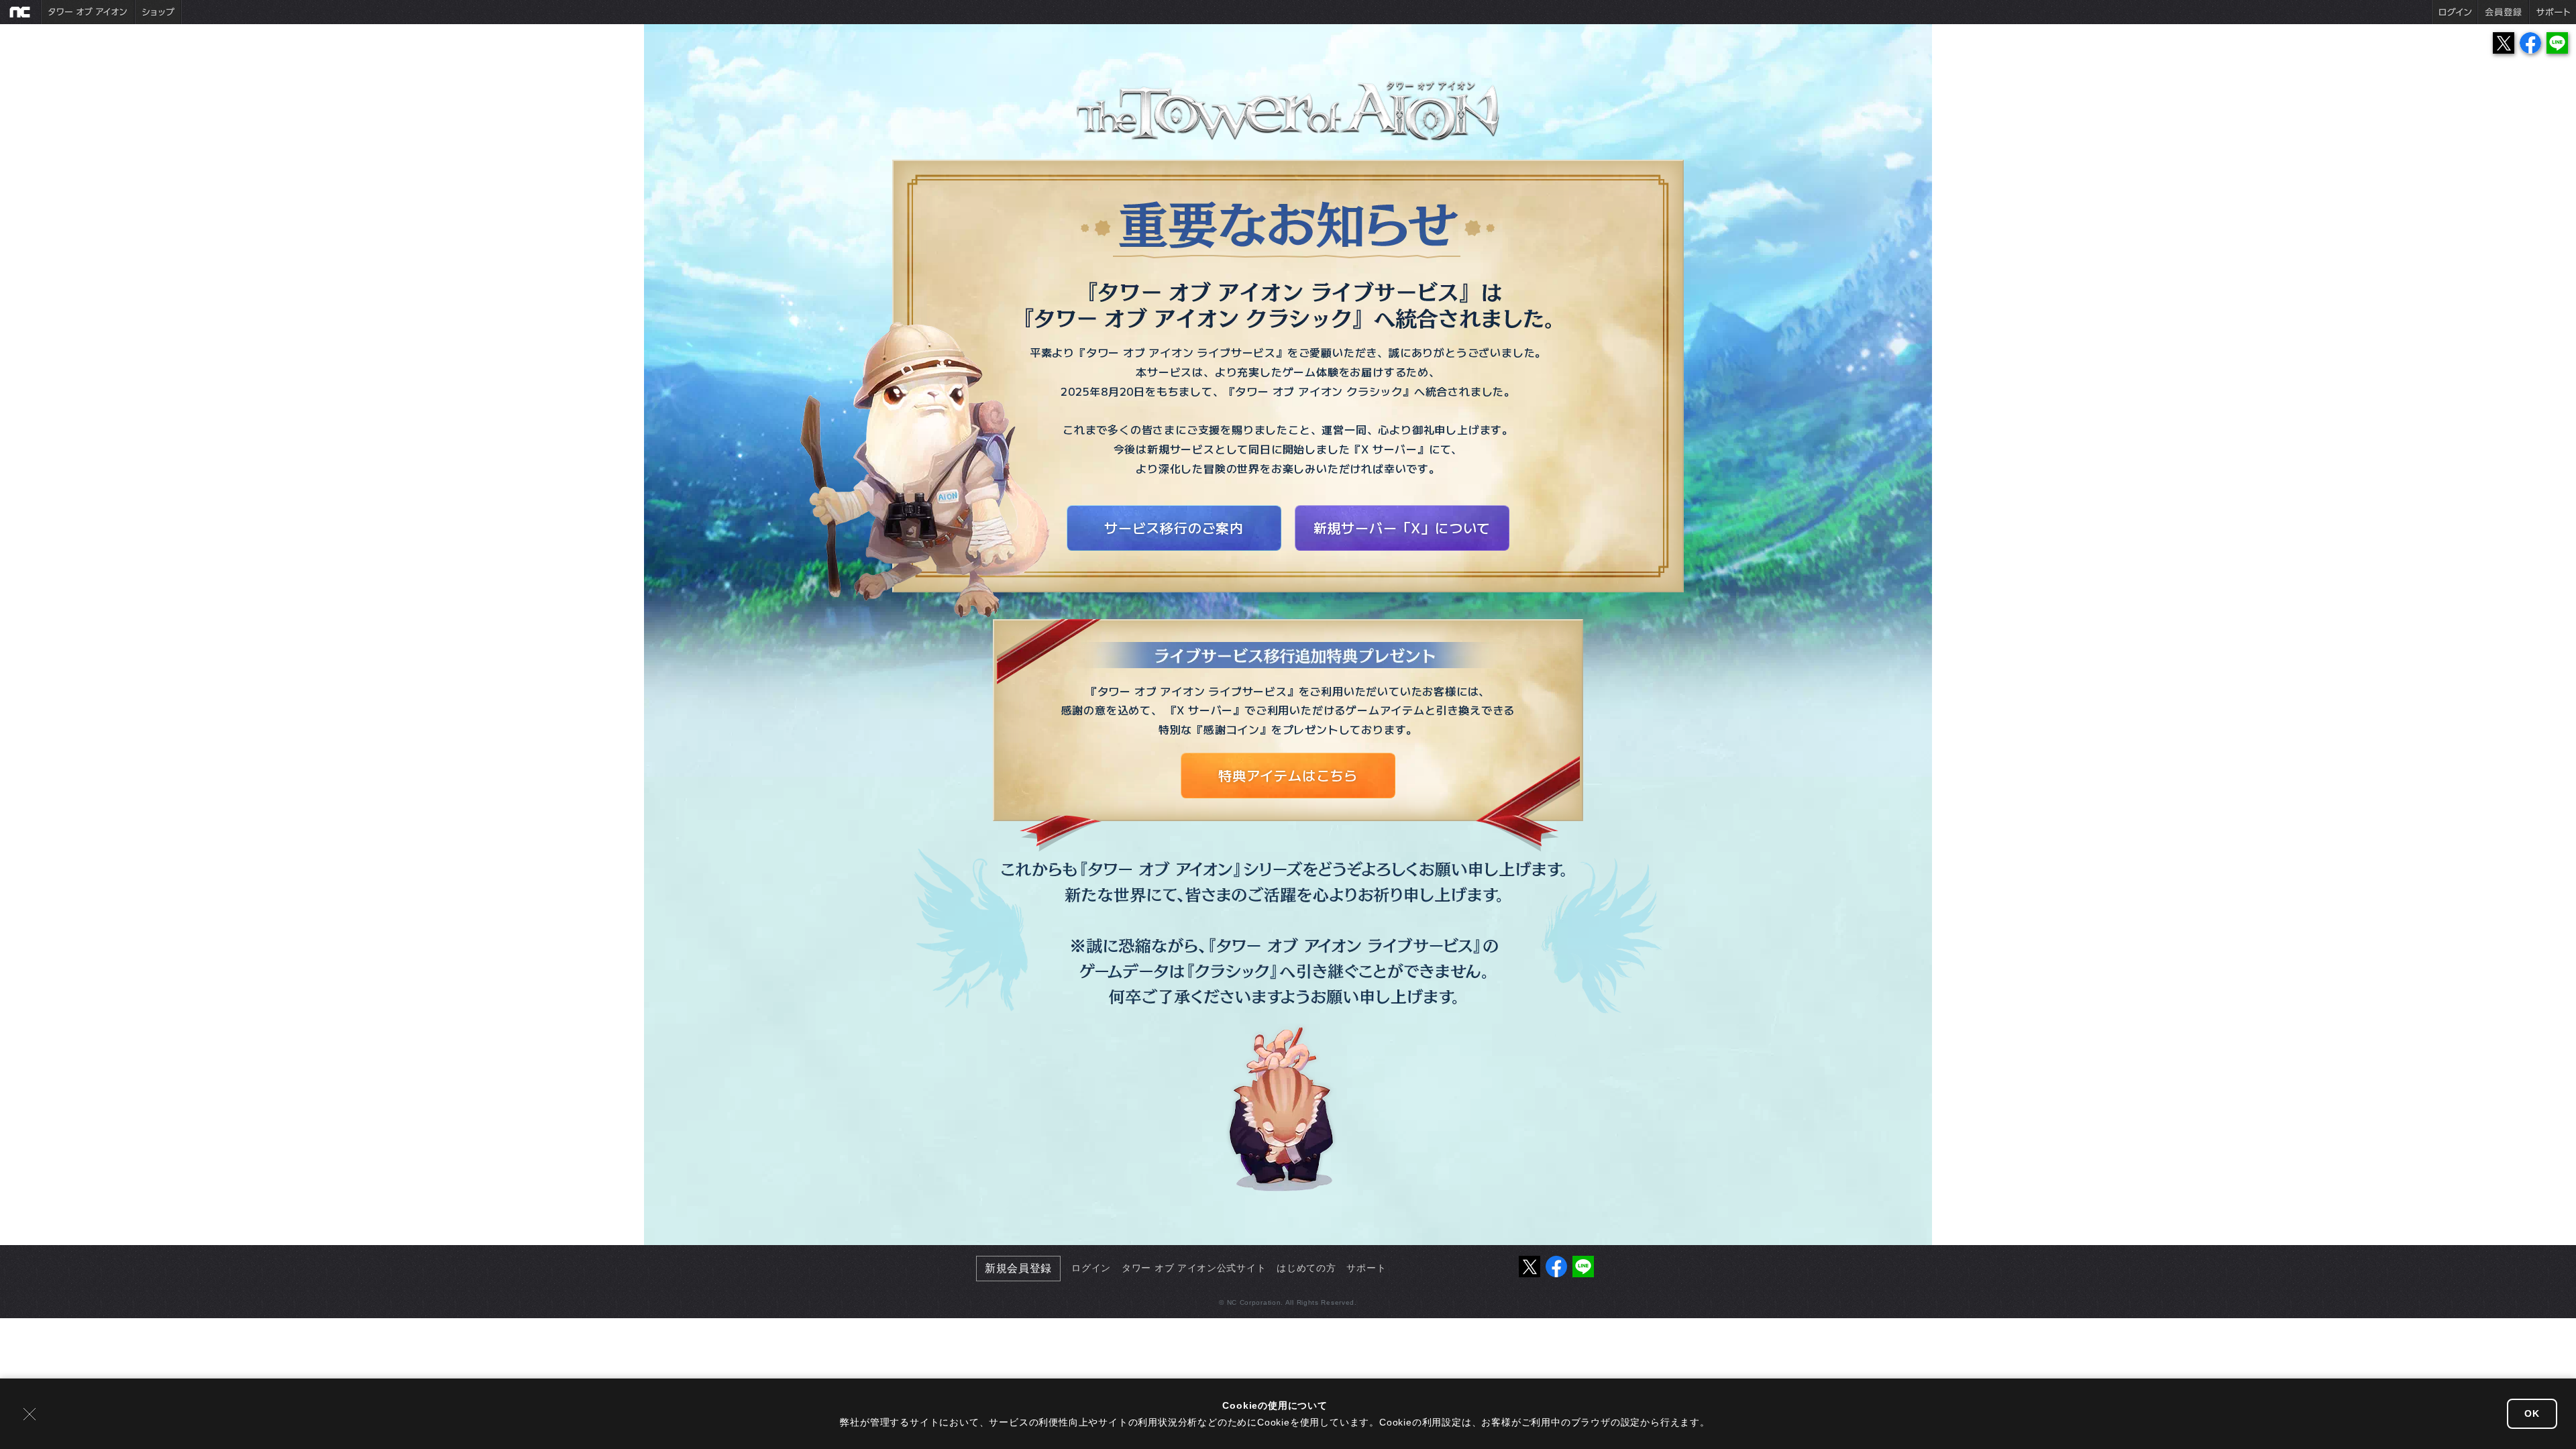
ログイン (1091, 1268)
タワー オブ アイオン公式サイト (1194, 1268)
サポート (1366, 1268)
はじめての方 (1306, 1268)
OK (2532, 1413)
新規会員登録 (1018, 1268)
